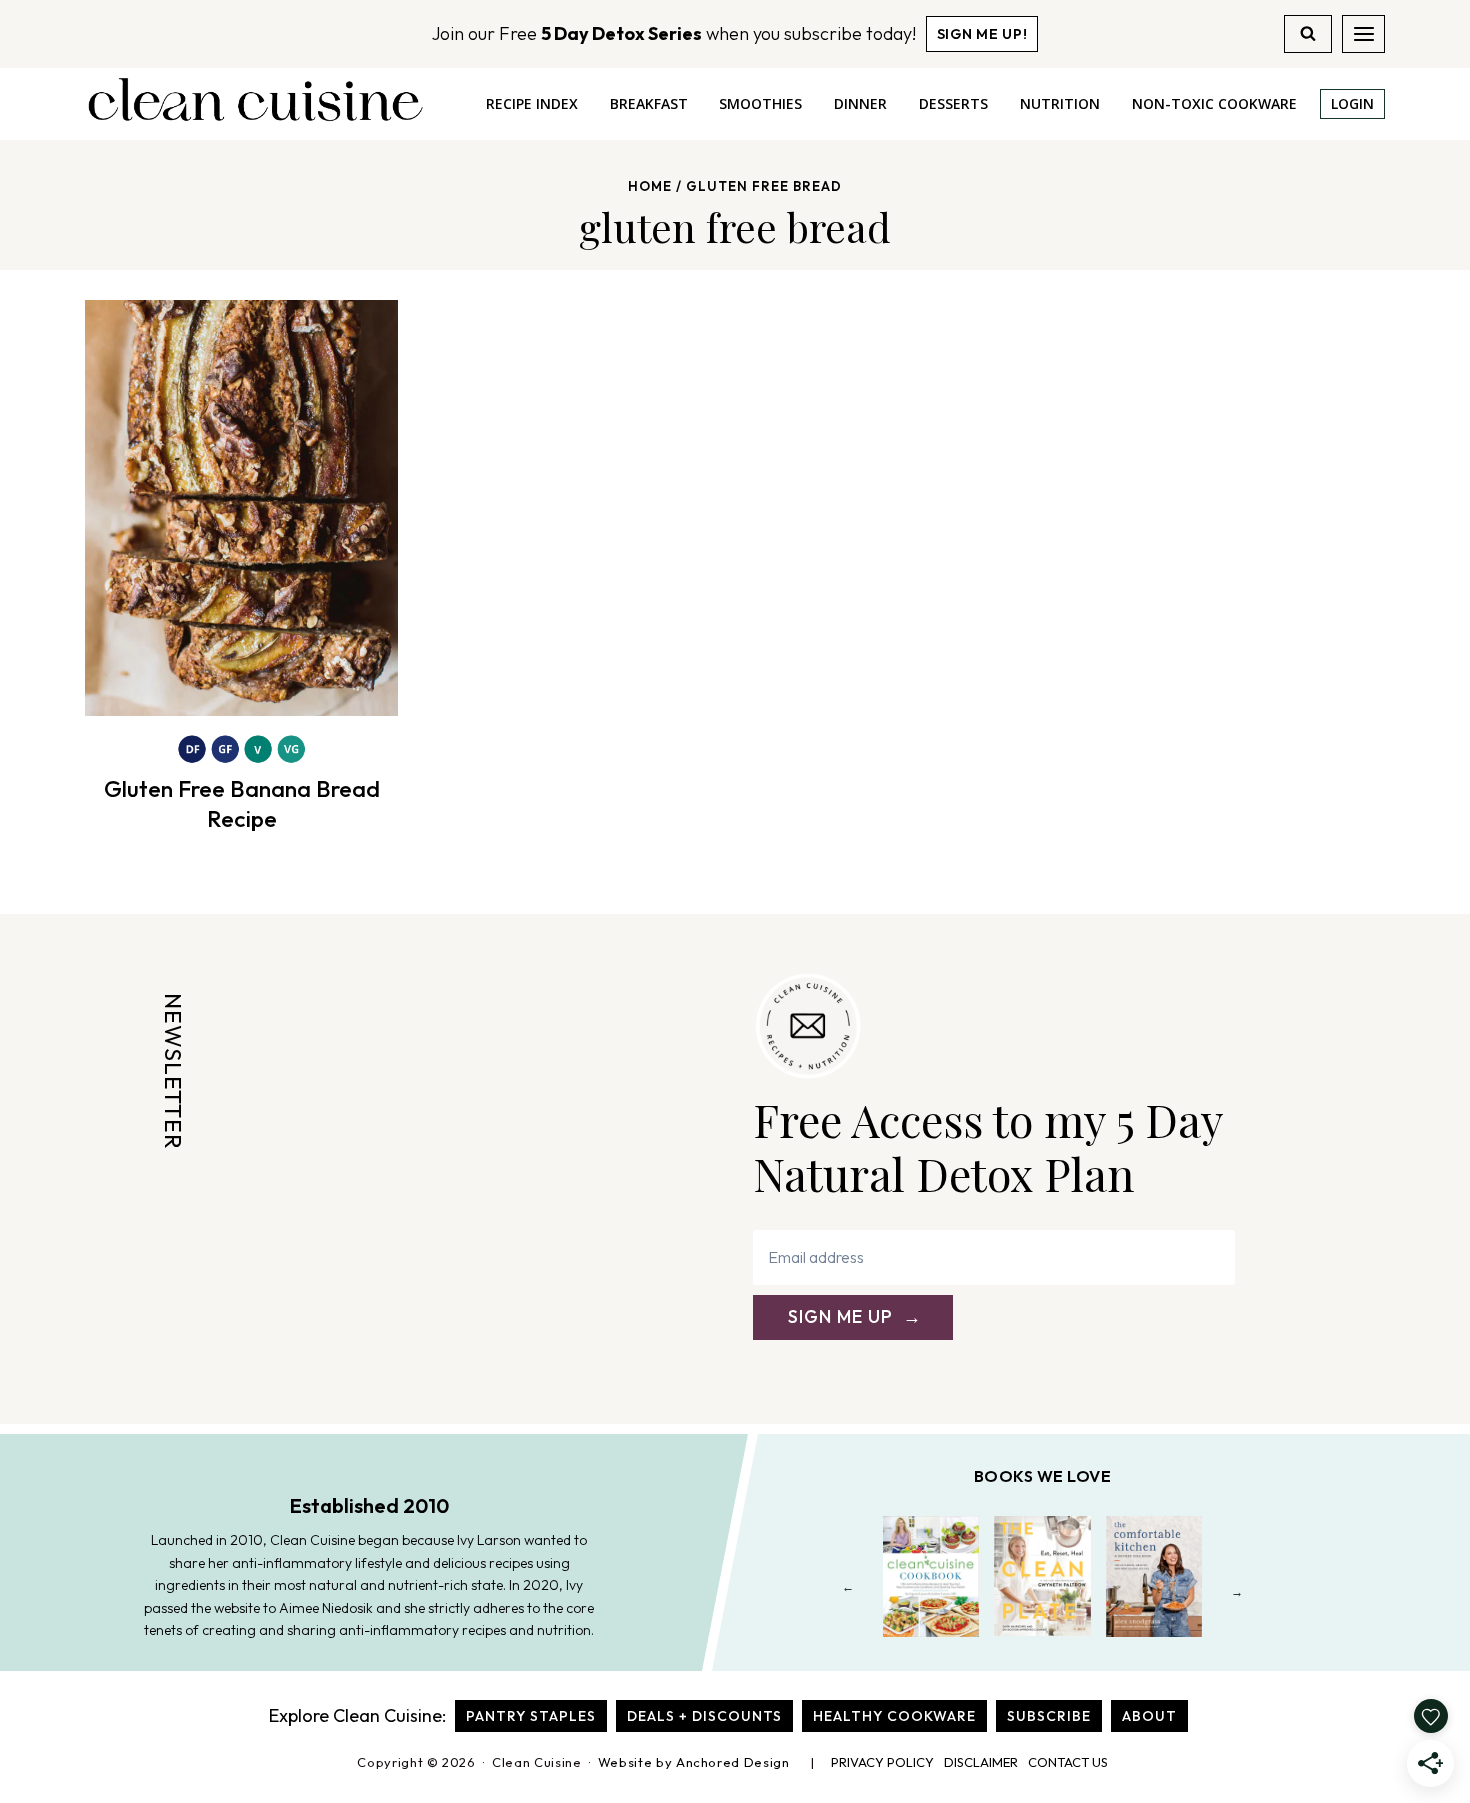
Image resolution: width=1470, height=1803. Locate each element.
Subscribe (1049, 1716)
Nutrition (1060, 103)
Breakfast (649, 103)
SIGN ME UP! (982, 34)
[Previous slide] (848, 1591)
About (1149, 1716)
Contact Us (1068, 1762)
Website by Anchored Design (694, 1762)
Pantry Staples (531, 1716)
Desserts (953, 103)
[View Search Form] (1308, 34)
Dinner (860, 103)
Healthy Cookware (894, 1716)
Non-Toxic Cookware (1214, 103)
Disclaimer (981, 1762)
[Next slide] (1237, 1591)
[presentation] (241, 508)
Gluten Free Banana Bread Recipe (242, 803)
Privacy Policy (882, 1762)
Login (1352, 103)
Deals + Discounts (704, 1716)
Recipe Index (532, 103)
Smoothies (760, 103)
